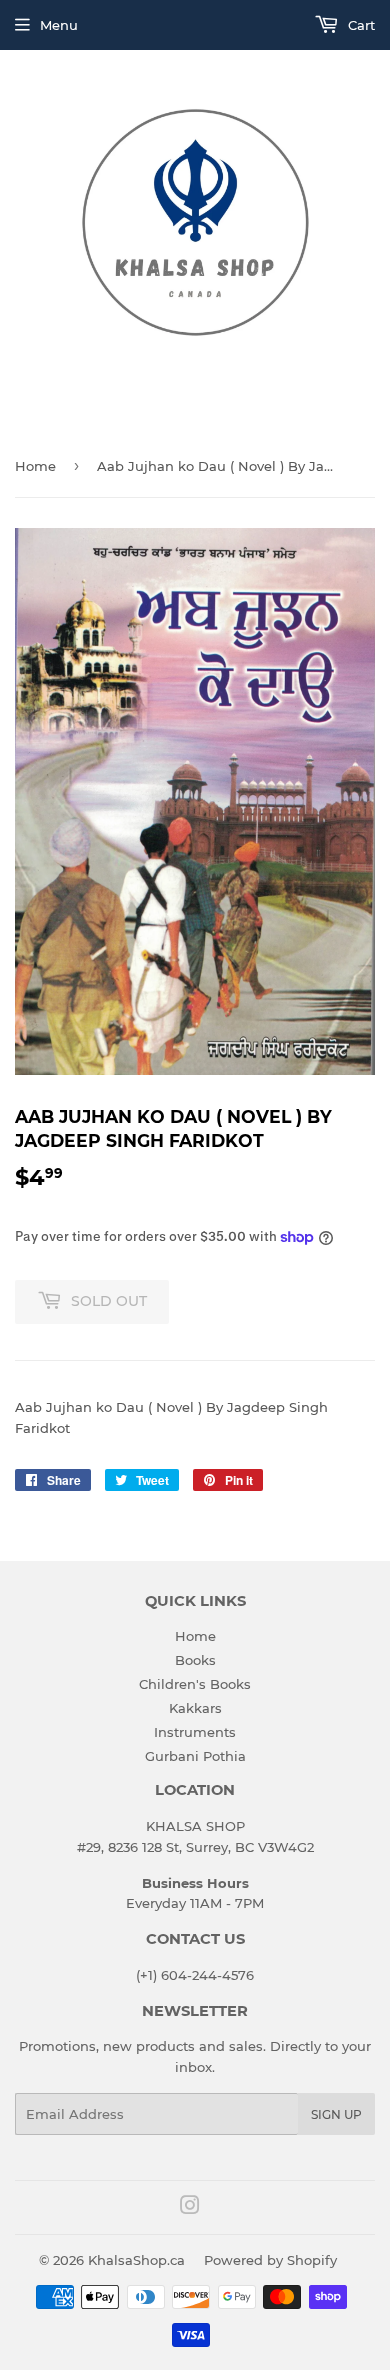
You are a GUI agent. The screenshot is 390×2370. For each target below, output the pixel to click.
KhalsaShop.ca (136, 2260)
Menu (59, 25)
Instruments (195, 1732)
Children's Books (195, 1684)
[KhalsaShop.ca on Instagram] (190, 2208)
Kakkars (195, 1708)
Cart (359, 25)
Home (35, 466)
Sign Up (336, 2114)
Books (195, 1660)
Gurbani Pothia (195, 1756)
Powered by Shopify (270, 2260)
